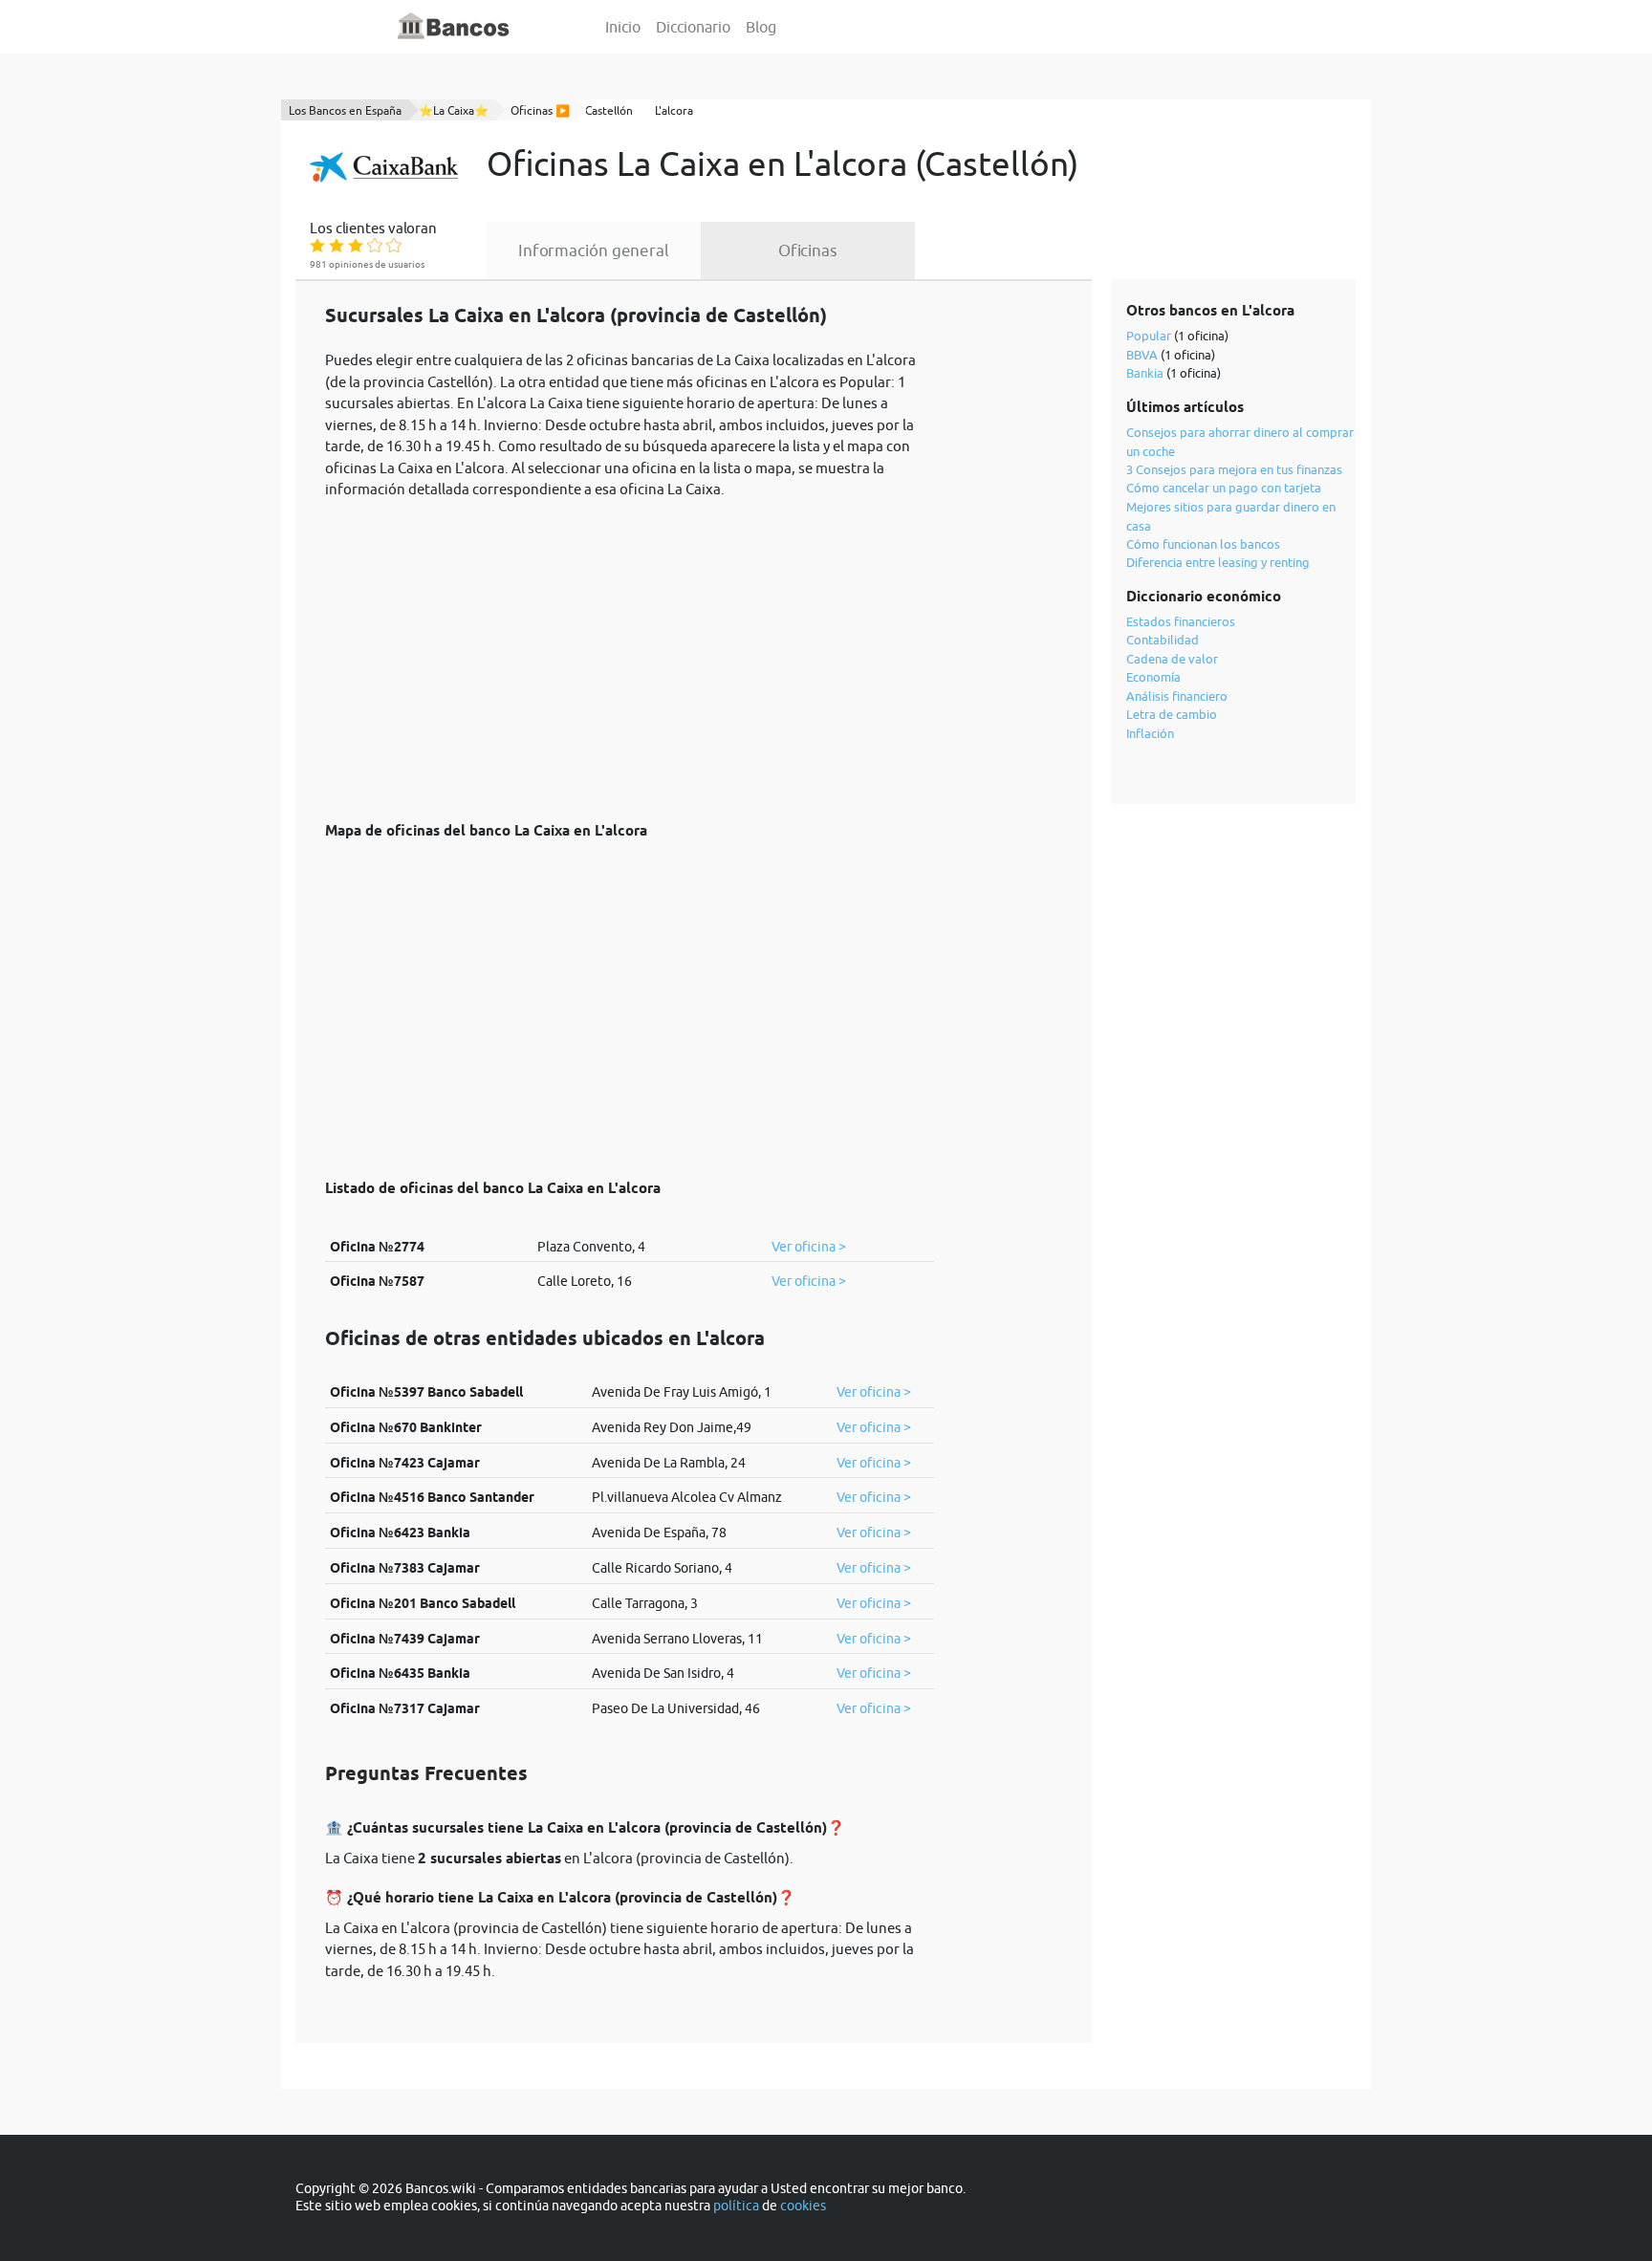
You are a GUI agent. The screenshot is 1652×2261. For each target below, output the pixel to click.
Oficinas (808, 250)
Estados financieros (1181, 621)
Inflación (1150, 733)
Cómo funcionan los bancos (1203, 544)
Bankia (1145, 373)
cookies (803, 2206)
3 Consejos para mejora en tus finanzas (1234, 469)
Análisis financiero (1177, 696)
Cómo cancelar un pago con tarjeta (1224, 488)
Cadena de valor (1172, 659)
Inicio (623, 27)
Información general (594, 250)
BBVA (1142, 355)
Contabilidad (1163, 640)
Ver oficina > (809, 1247)
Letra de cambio (1172, 714)
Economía (1153, 677)
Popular (1149, 336)
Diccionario (693, 27)
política (736, 2206)
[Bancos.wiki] (454, 27)
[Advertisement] (630, 650)
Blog (761, 27)
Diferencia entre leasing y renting (1218, 562)
